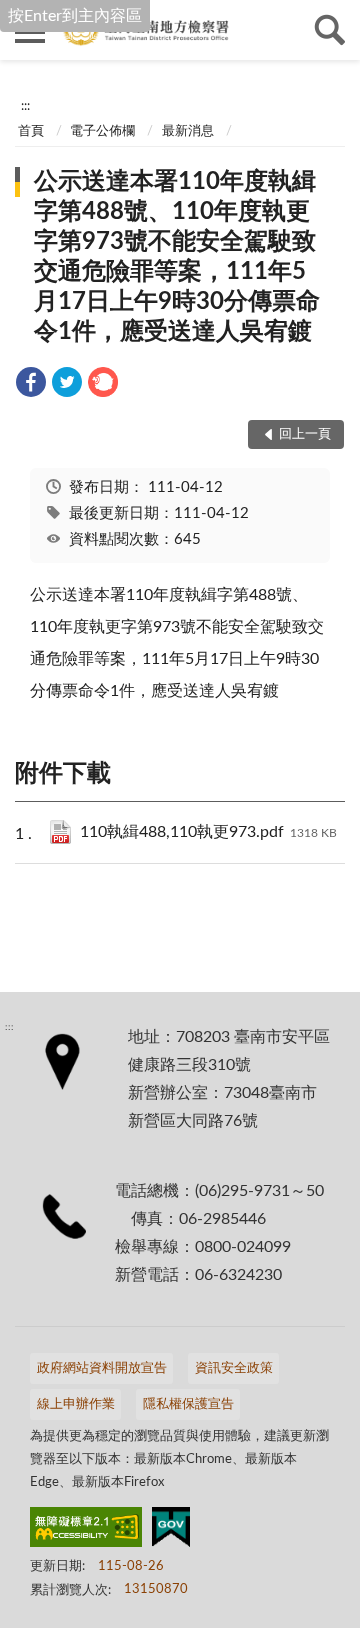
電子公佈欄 (102, 131)
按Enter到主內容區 (75, 16)
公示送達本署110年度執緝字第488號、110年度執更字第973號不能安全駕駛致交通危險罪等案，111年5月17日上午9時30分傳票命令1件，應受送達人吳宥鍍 (177, 257)
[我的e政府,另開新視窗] (171, 1531)
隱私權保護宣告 (188, 1404)
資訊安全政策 (234, 1368)
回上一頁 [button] (305, 434)
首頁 (31, 131)
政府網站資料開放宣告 (102, 1368)
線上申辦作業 (76, 1404)
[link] (31, 385)
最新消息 (188, 131)
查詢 (330, 30)
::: (25, 106)
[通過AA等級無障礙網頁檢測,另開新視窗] (86, 1531)
